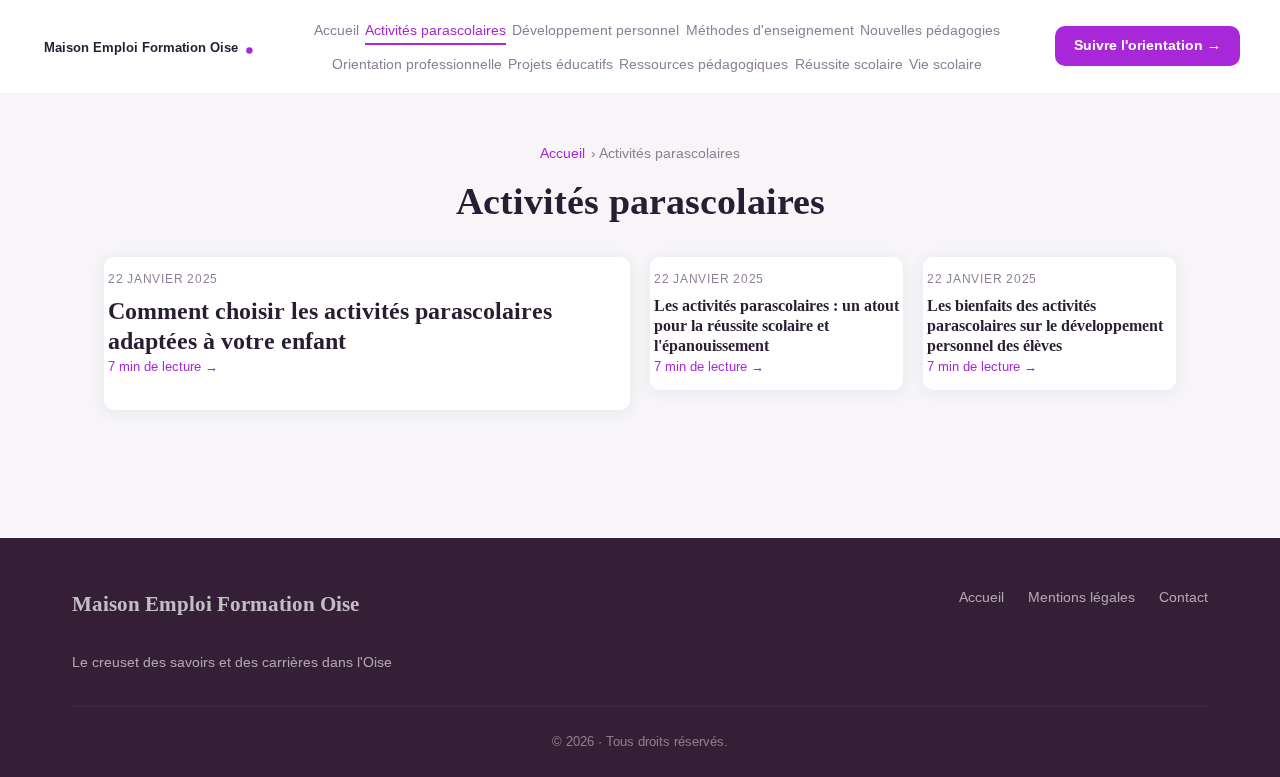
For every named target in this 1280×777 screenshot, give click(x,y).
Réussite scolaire (849, 64)
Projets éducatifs (560, 64)
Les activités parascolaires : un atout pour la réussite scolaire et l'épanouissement (776, 325)
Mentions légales (1081, 597)
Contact (1183, 597)
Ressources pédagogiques (703, 64)
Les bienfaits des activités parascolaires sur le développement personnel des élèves (1045, 325)
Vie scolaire (945, 64)
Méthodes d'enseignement (770, 30)
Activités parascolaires (435, 30)
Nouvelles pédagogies (930, 30)
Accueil (336, 30)
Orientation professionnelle (417, 64)
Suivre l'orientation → (1147, 45)
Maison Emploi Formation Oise (215, 603)
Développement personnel (595, 30)
